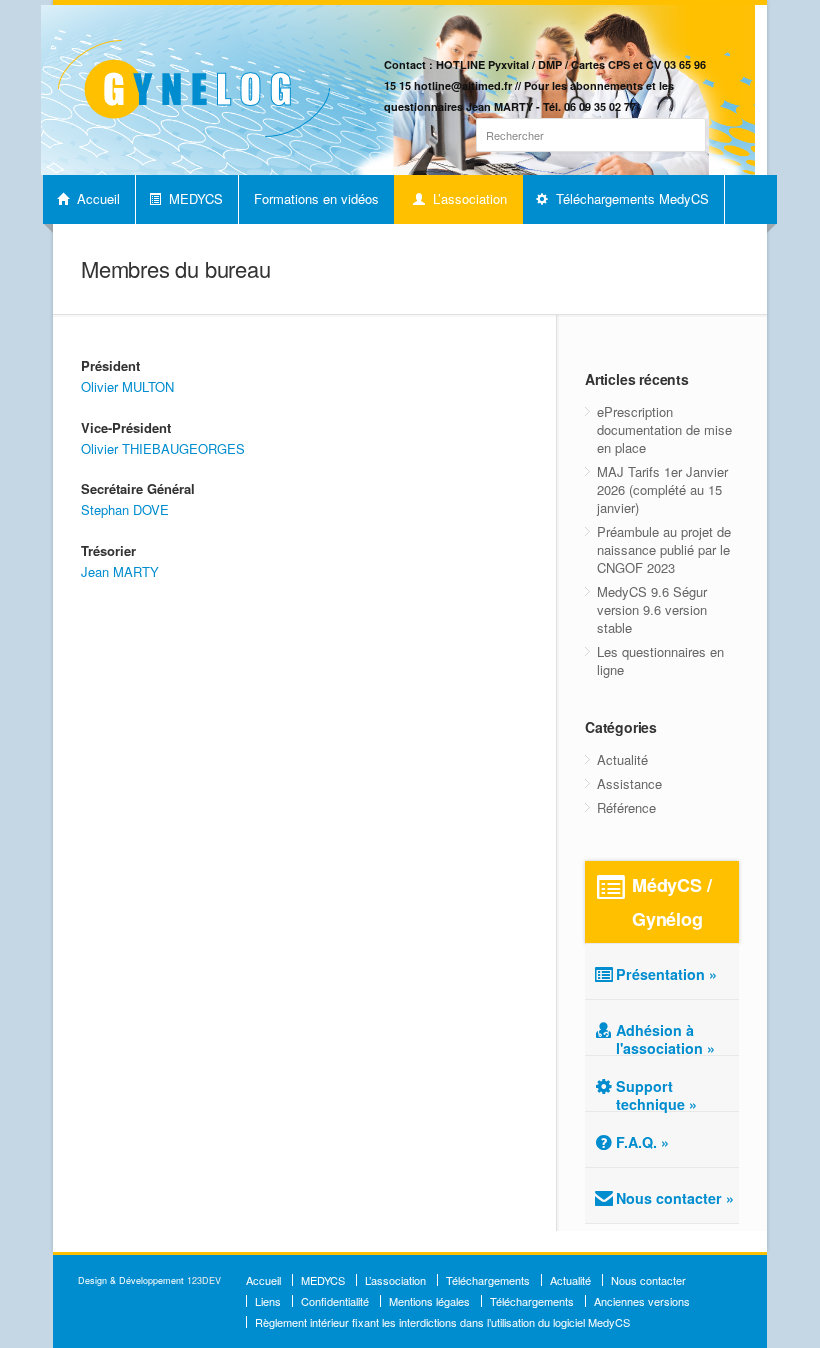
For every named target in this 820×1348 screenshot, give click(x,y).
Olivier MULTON (127, 386)
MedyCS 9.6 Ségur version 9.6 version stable (652, 609)
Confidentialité (335, 1301)
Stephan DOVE (125, 509)
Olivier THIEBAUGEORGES (163, 448)
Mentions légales (429, 1301)
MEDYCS (194, 198)
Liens (268, 1301)
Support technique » (656, 1095)
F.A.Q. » (642, 1142)
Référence (626, 807)
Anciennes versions (642, 1301)
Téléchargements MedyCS (630, 198)
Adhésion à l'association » (665, 1039)
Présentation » (666, 974)
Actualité (622, 759)
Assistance (629, 783)
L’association (468, 198)
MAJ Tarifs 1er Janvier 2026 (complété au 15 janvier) (662, 489)
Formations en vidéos (316, 198)
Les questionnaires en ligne (660, 660)
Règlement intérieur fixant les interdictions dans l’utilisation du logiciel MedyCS (442, 1322)
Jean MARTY (120, 571)
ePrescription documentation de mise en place (664, 429)
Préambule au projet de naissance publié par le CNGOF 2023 (664, 549)
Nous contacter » (675, 1198)
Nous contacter (648, 1280)
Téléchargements (488, 1280)
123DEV (204, 1280)
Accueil (96, 198)
